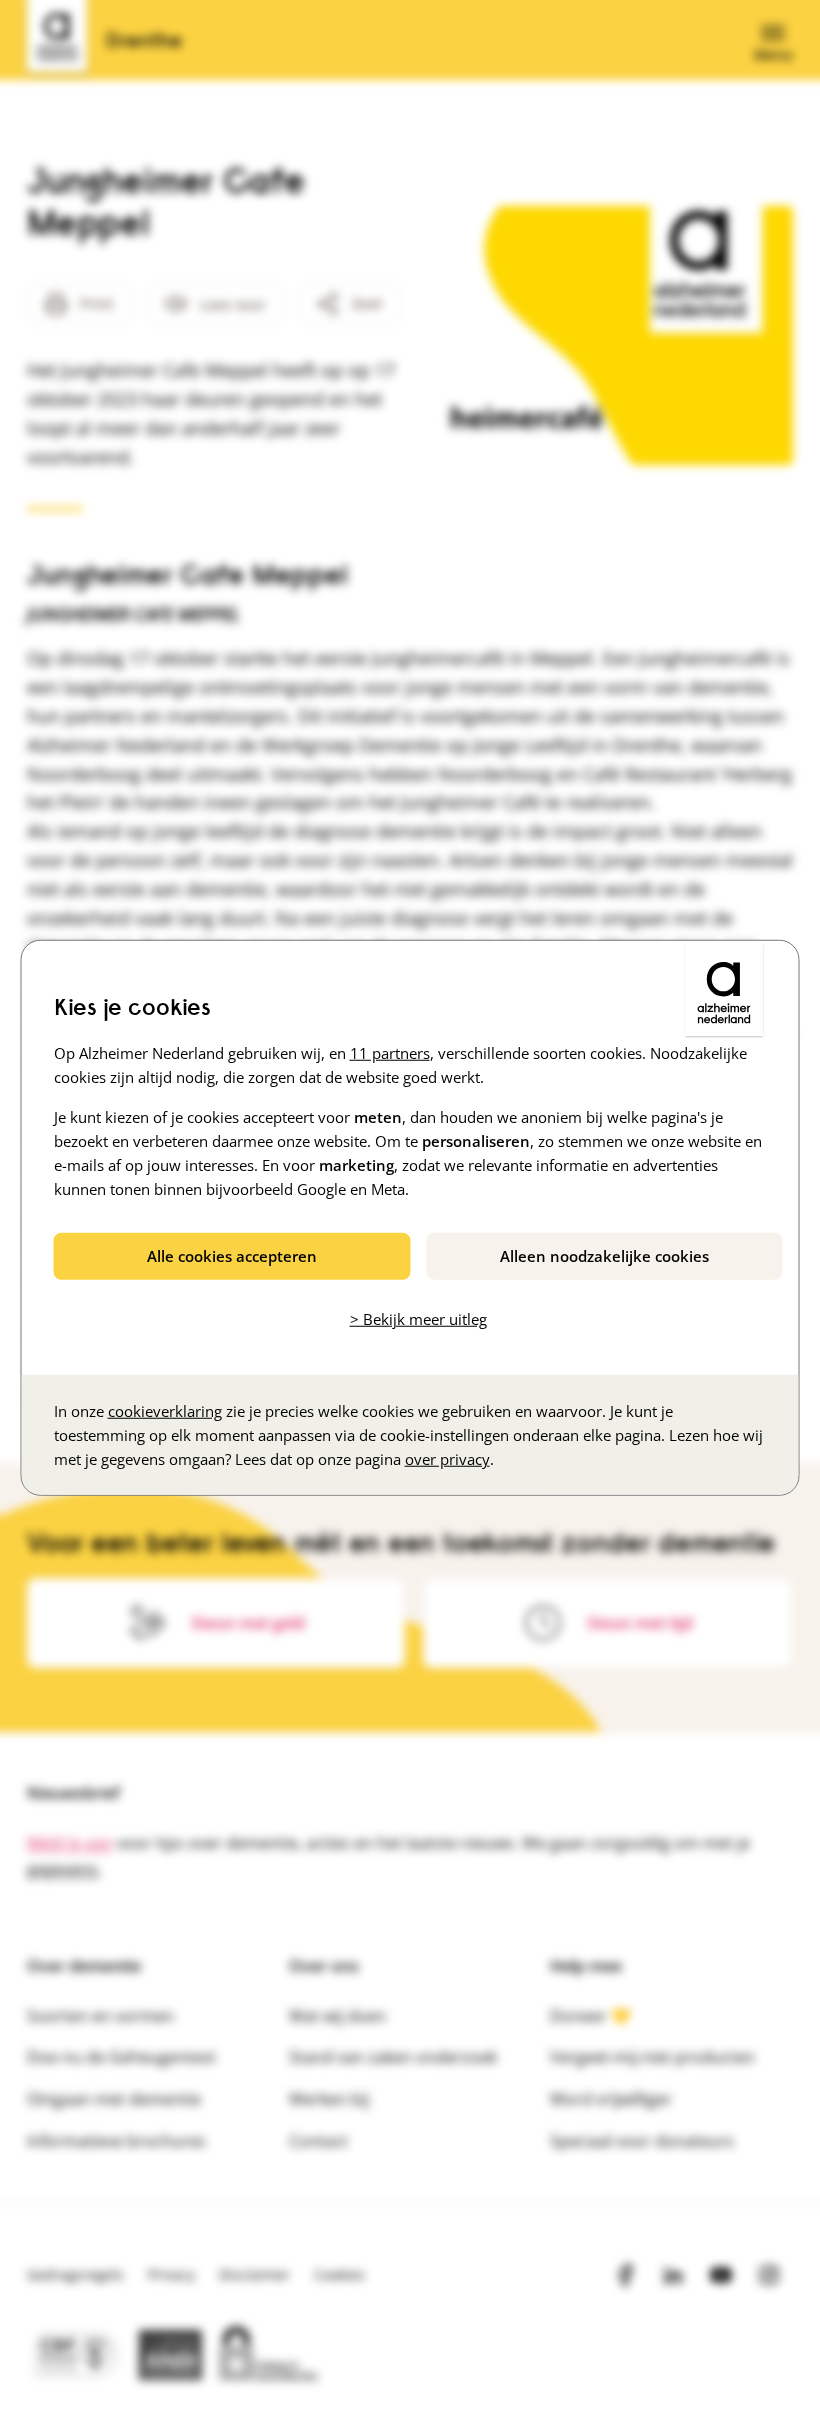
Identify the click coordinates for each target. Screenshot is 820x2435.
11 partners (390, 1052)
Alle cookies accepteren (232, 1255)
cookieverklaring (165, 1411)
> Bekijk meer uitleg (418, 1319)
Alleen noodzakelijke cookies (604, 1255)
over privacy (447, 1459)
